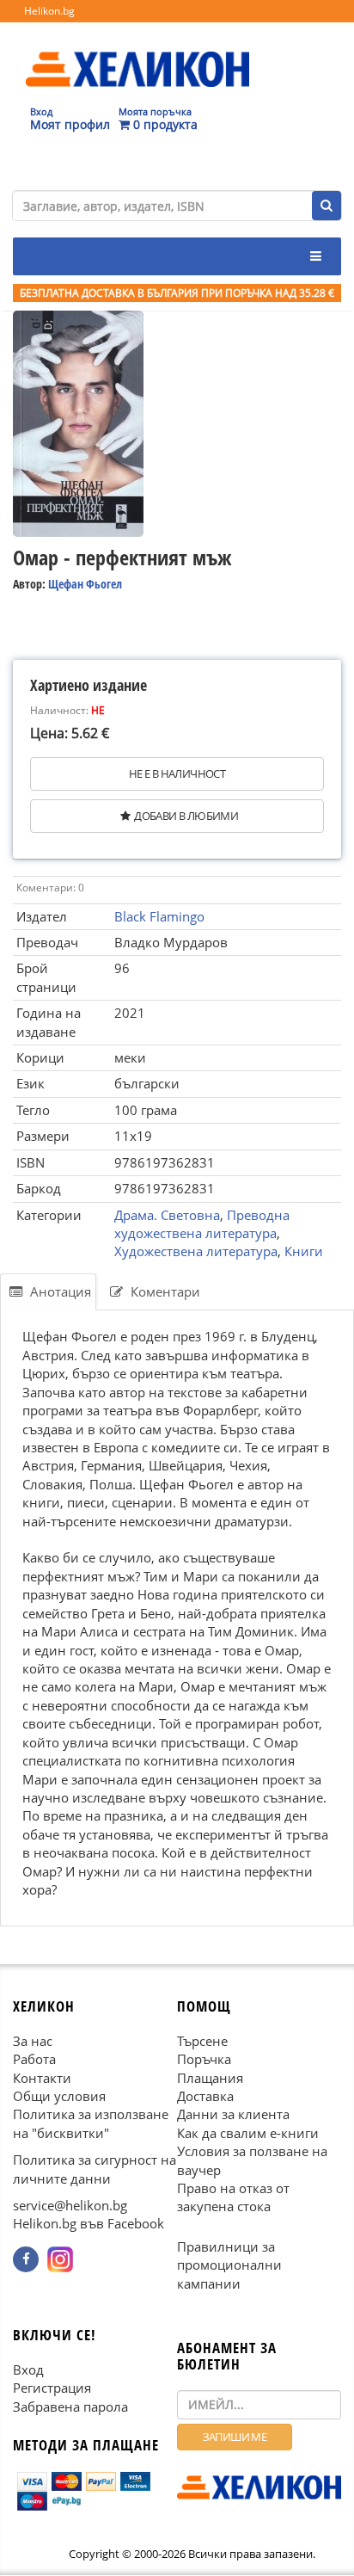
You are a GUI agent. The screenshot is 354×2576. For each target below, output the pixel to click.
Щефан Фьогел (85, 584)
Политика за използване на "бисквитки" (91, 2124)
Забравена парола (70, 2407)
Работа (34, 2059)
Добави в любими (186, 816)
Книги (304, 1251)
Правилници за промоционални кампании (229, 2265)
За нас (33, 2041)
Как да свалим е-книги (248, 2133)
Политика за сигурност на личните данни (95, 2169)
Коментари (164, 1291)
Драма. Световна (167, 1215)
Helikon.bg (49, 11)
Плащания (210, 2078)
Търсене (202, 2041)
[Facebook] (26, 2259)
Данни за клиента (233, 2115)
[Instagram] (60, 2259)
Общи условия (59, 2096)
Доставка (205, 2096)
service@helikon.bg (70, 2205)
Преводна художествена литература (202, 1224)
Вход (28, 2370)
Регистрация (52, 2388)
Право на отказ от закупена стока (233, 2197)
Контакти (42, 2078)
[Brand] (137, 52)
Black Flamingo (159, 916)
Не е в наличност (177, 773)
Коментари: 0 (50, 887)
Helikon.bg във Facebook (88, 2224)
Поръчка (204, 2059)
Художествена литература (196, 1251)
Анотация (59, 1291)
